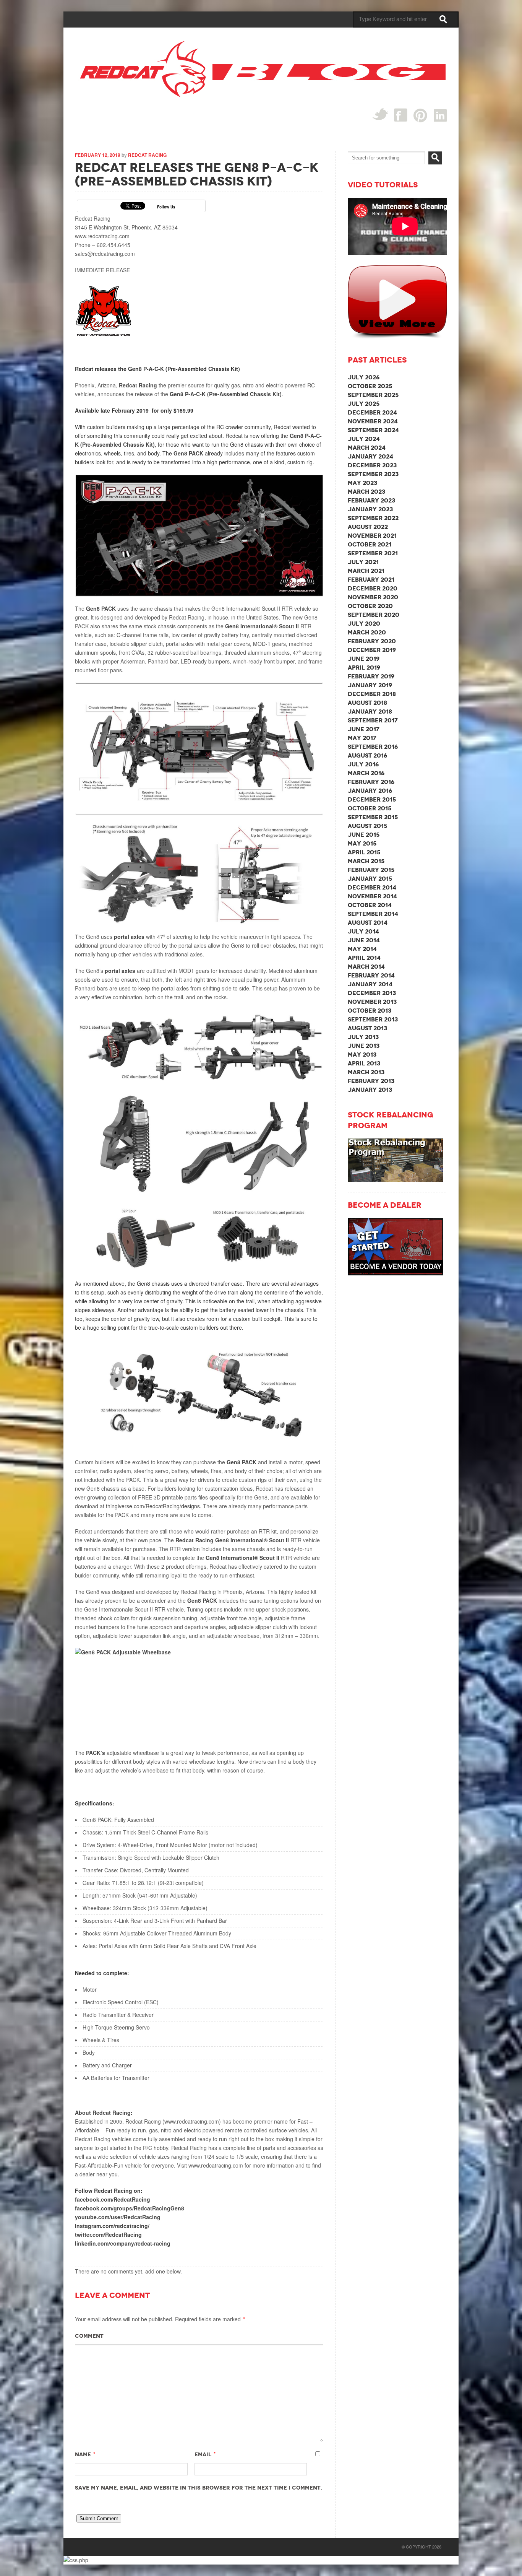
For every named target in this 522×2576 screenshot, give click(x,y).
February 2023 (371, 500)
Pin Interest (421, 115)
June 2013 (364, 1046)
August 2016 (367, 755)
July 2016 (363, 764)
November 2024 (373, 421)
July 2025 (364, 404)
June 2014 (364, 940)
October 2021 (370, 544)
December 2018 (372, 694)
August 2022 (368, 527)
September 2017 (373, 720)
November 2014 (372, 896)
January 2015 (370, 879)
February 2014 (371, 975)
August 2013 (367, 1028)
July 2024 (364, 439)
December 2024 (372, 412)
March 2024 (367, 448)
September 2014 (373, 914)
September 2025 (373, 395)
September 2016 (373, 747)
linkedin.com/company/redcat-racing (123, 2243)
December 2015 (372, 799)
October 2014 (370, 905)
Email (203, 2454)
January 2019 (370, 685)
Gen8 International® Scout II (263, 626)
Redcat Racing (147, 155)
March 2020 (367, 632)
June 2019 (364, 659)
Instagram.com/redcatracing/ (112, 2226)
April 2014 (364, 958)
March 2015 (366, 861)
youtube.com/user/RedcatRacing (118, 2217)
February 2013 (371, 1081)
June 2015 (364, 835)
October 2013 (370, 1011)
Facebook (401, 115)
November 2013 (372, 1002)
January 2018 (370, 711)
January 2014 (370, 984)
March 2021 (366, 571)
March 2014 (366, 967)
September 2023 (373, 474)
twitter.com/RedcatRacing (108, 2234)
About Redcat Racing (103, 2113)
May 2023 (362, 483)
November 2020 (373, 597)
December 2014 (372, 887)
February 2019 (371, 676)
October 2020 (370, 606)
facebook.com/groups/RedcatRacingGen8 (130, 2208)
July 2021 (363, 562)
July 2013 (363, 1037)
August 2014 (368, 923)
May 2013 (362, 1055)
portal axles (129, 937)
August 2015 (367, 826)
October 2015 (370, 808)
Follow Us (166, 207)
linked (440, 115)
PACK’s (96, 1753)
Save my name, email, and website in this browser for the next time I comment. (199, 2488)
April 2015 (364, 852)
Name (83, 2454)
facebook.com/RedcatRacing (113, 2199)
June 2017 (364, 729)
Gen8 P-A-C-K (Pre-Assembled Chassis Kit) (226, 394)
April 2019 (364, 668)
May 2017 (362, 738)
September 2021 (373, 553)
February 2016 (371, 782)
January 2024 (370, 456)
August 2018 (367, 703)
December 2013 (372, 993)
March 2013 (366, 1072)
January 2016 (370, 791)
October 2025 (370, 386)
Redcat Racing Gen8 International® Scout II (232, 1540)
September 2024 (373, 430)
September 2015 (373, 817)
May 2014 (362, 949)
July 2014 (363, 931)
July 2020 (364, 624)
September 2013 (373, 1019)
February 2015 (371, 870)
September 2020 (374, 615)
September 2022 (373, 518)
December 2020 (373, 588)
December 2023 (372, 465)
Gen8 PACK (188, 453)
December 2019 (372, 650)
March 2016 (366, 773)
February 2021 (371, 580)
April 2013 (364, 1063)
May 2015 (362, 843)
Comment (89, 2336)
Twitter (380, 114)
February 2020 (372, 641)
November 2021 (372, 536)
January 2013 (370, 1090)
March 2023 (366, 492)
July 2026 (364, 377)
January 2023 (370, 509)
